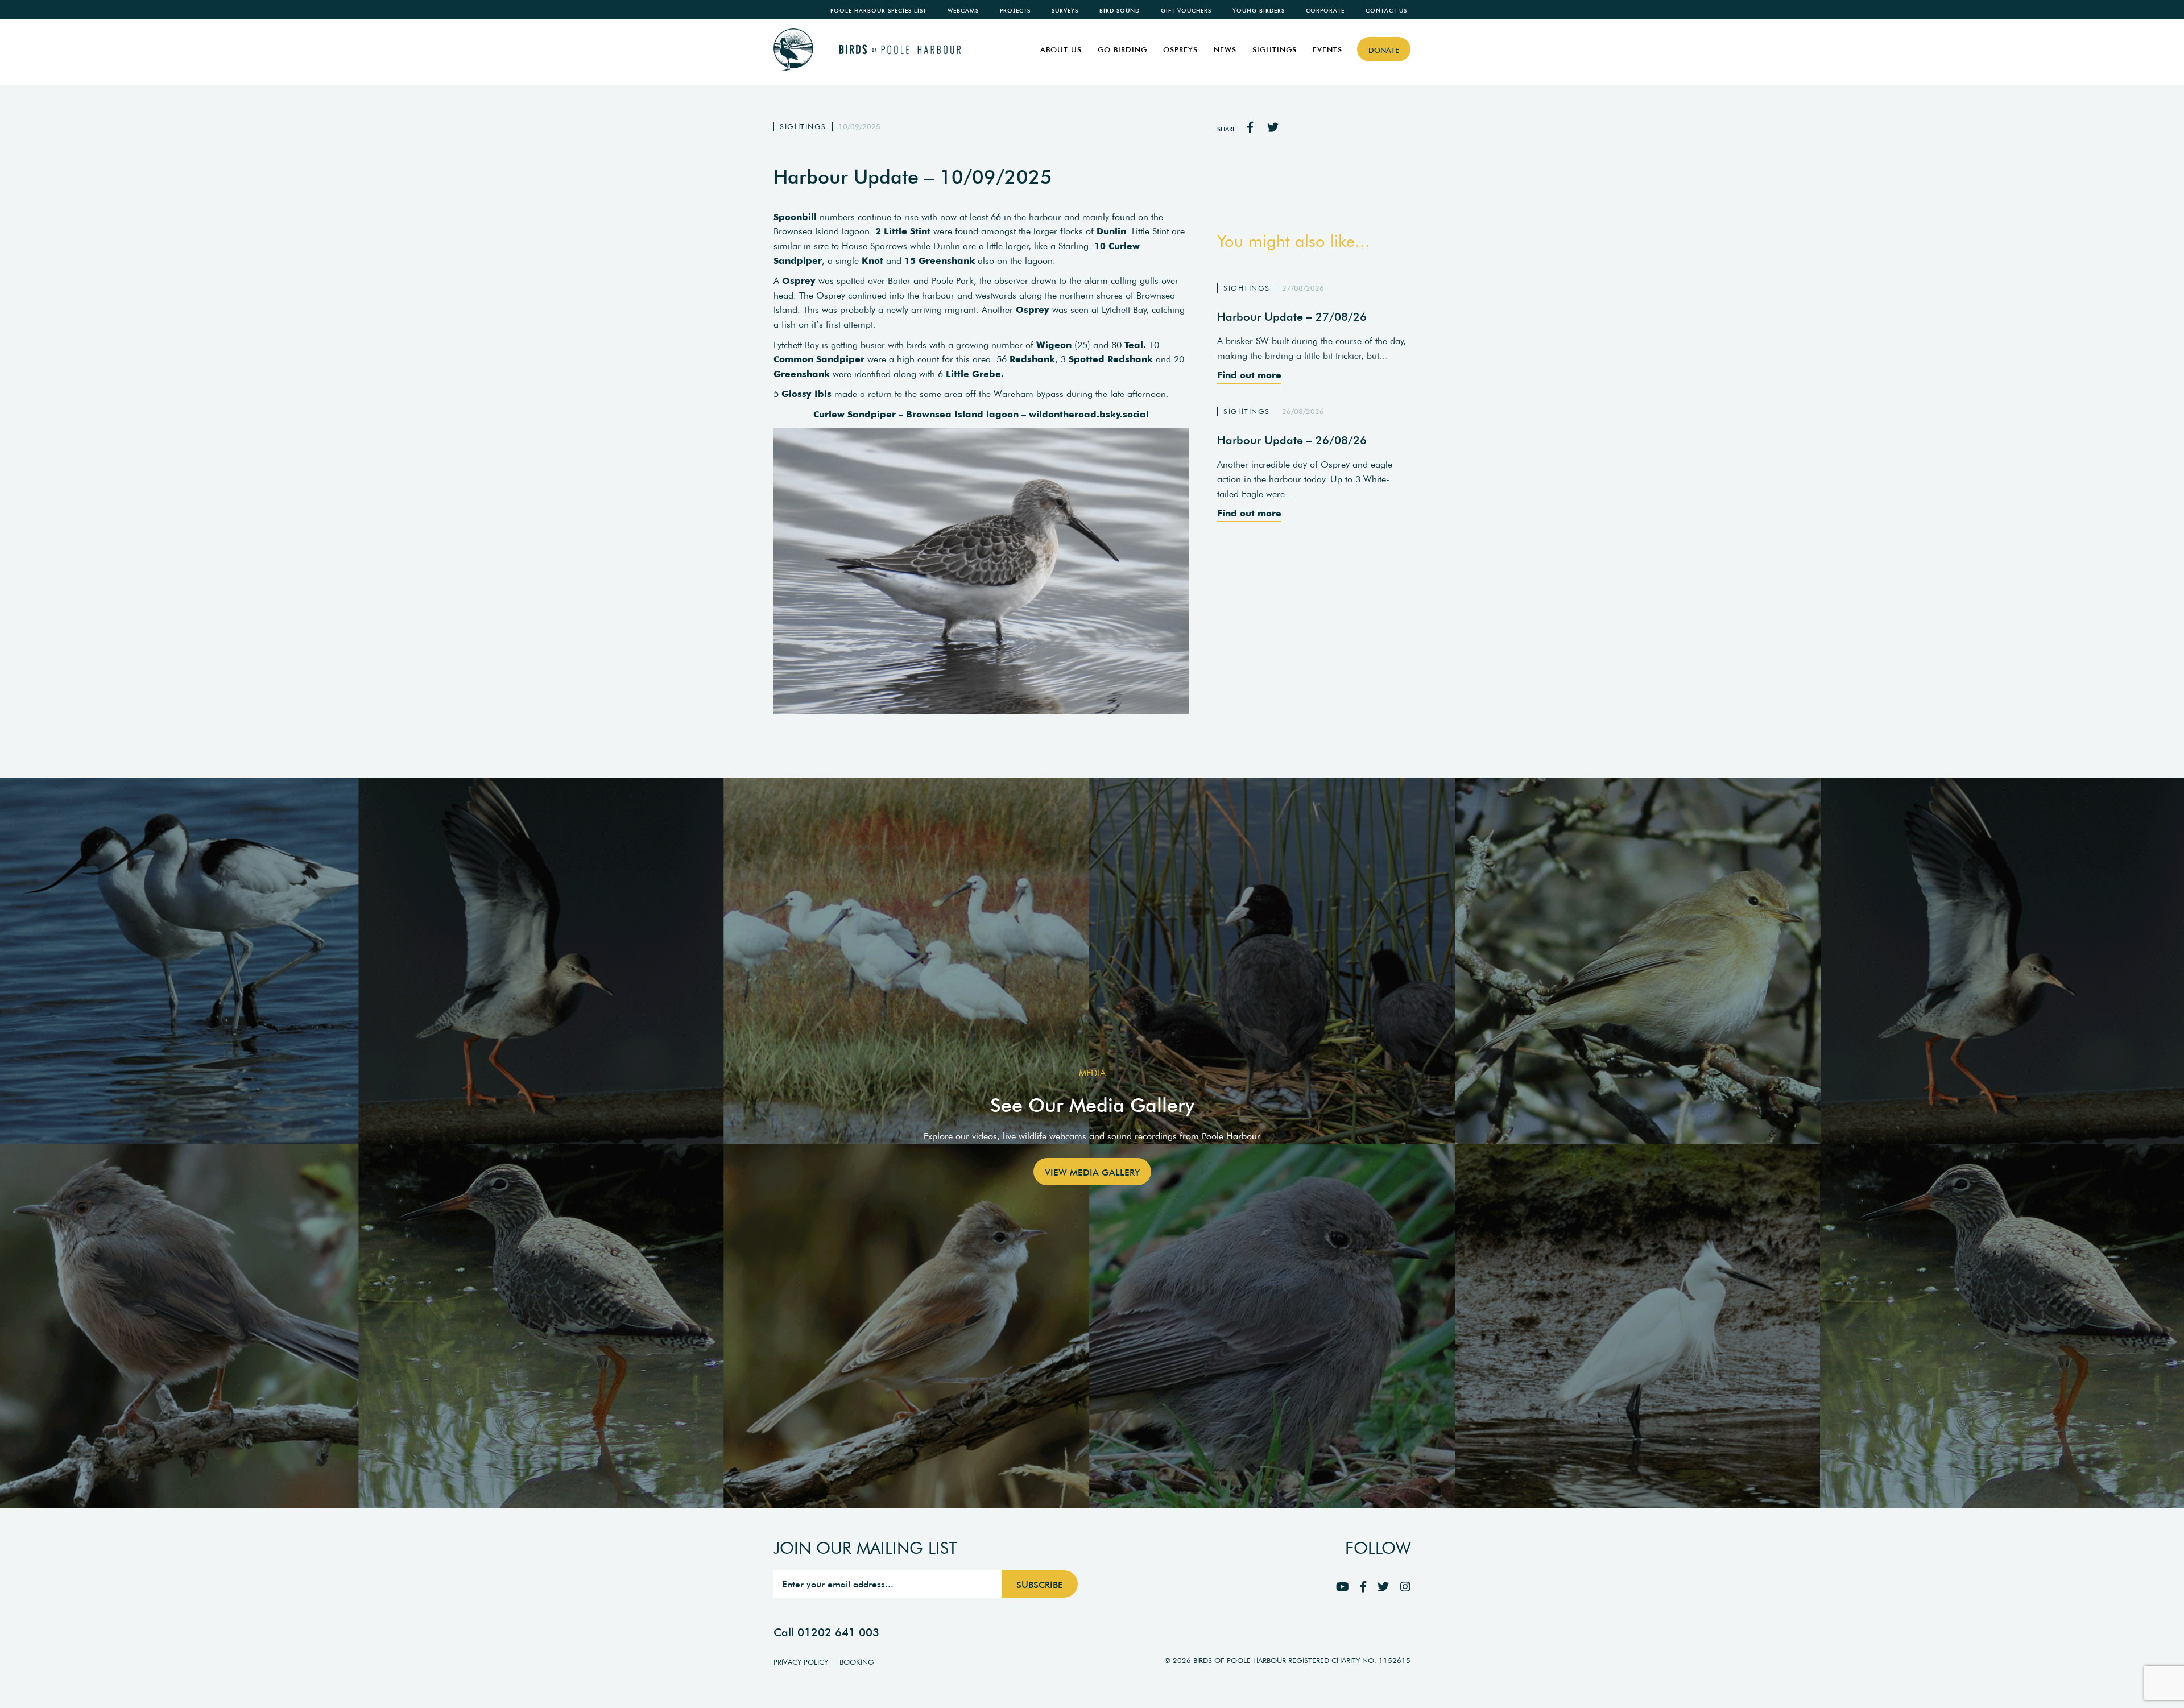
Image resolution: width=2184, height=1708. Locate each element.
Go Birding (1122, 50)
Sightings (1275, 50)
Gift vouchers (1186, 11)
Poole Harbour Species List (878, 11)
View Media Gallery (1092, 1172)
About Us (1061, 50)
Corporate (1325, 11)
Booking (857, 1662)
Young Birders (1259, 11)
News (1225, 50)
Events (1327, 50)
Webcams (963, 11)
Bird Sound (1120, 11)
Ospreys (1180, 50)
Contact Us (1386, 11)
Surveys (1065, 11)
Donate (1384, 50)
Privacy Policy (801, 1662)
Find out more (1249, 375)
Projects (1015, 11)
